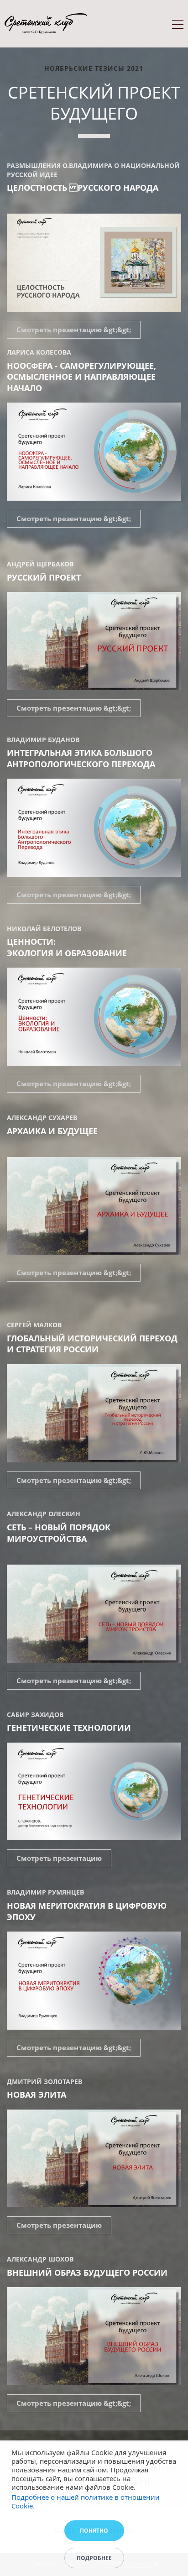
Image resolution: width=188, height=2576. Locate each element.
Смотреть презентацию (59, 1858)
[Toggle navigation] (178, 26)
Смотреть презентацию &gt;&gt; (74, 330)
